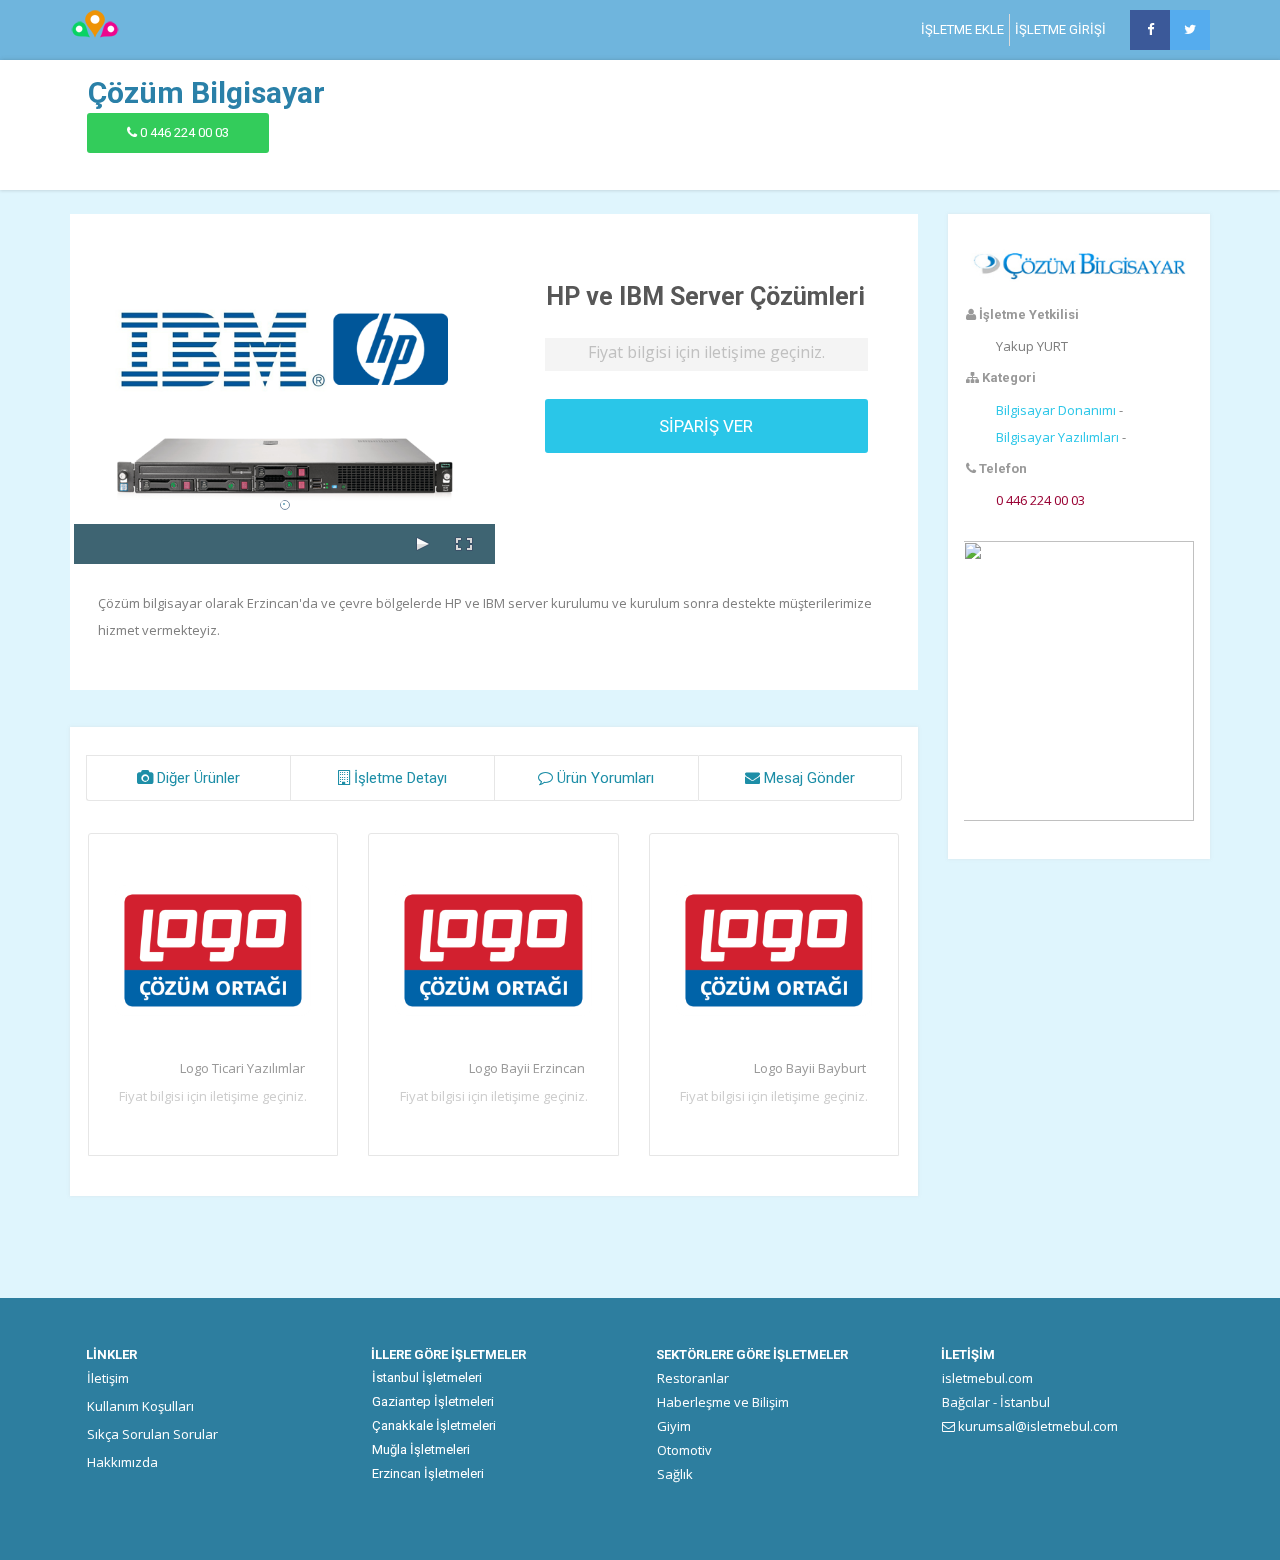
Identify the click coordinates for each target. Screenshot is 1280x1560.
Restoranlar (693, 1378)
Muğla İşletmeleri (421, 1449)
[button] (1079, 661)
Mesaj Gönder (807, 778)
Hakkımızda (122, 1462)
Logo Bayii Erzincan (527, 1068)
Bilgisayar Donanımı (1056, 410)
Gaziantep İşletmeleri (433, 1401)
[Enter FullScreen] (464, 544)
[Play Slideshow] (422, 544)
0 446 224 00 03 (184, 132)
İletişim (108, 1378)
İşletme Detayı (398, 778)
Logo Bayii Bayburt (810, 1068)
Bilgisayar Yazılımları (1057, 437)
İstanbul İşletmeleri (427, 1377)
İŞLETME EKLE (962, 30)
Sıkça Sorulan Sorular (152, 1434)
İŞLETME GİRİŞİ (1060, 30)
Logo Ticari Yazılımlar (242, 1068)
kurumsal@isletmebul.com (1036, 1426)
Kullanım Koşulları (140, 1406)
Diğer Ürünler (196, 778)
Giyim (674, 1426)
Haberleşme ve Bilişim (723, 1402)
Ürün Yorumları (603, 778)
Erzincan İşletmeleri (428, 1473)
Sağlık (675, 1474)
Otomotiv (684, 1450)
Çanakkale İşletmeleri (434, 1425)
